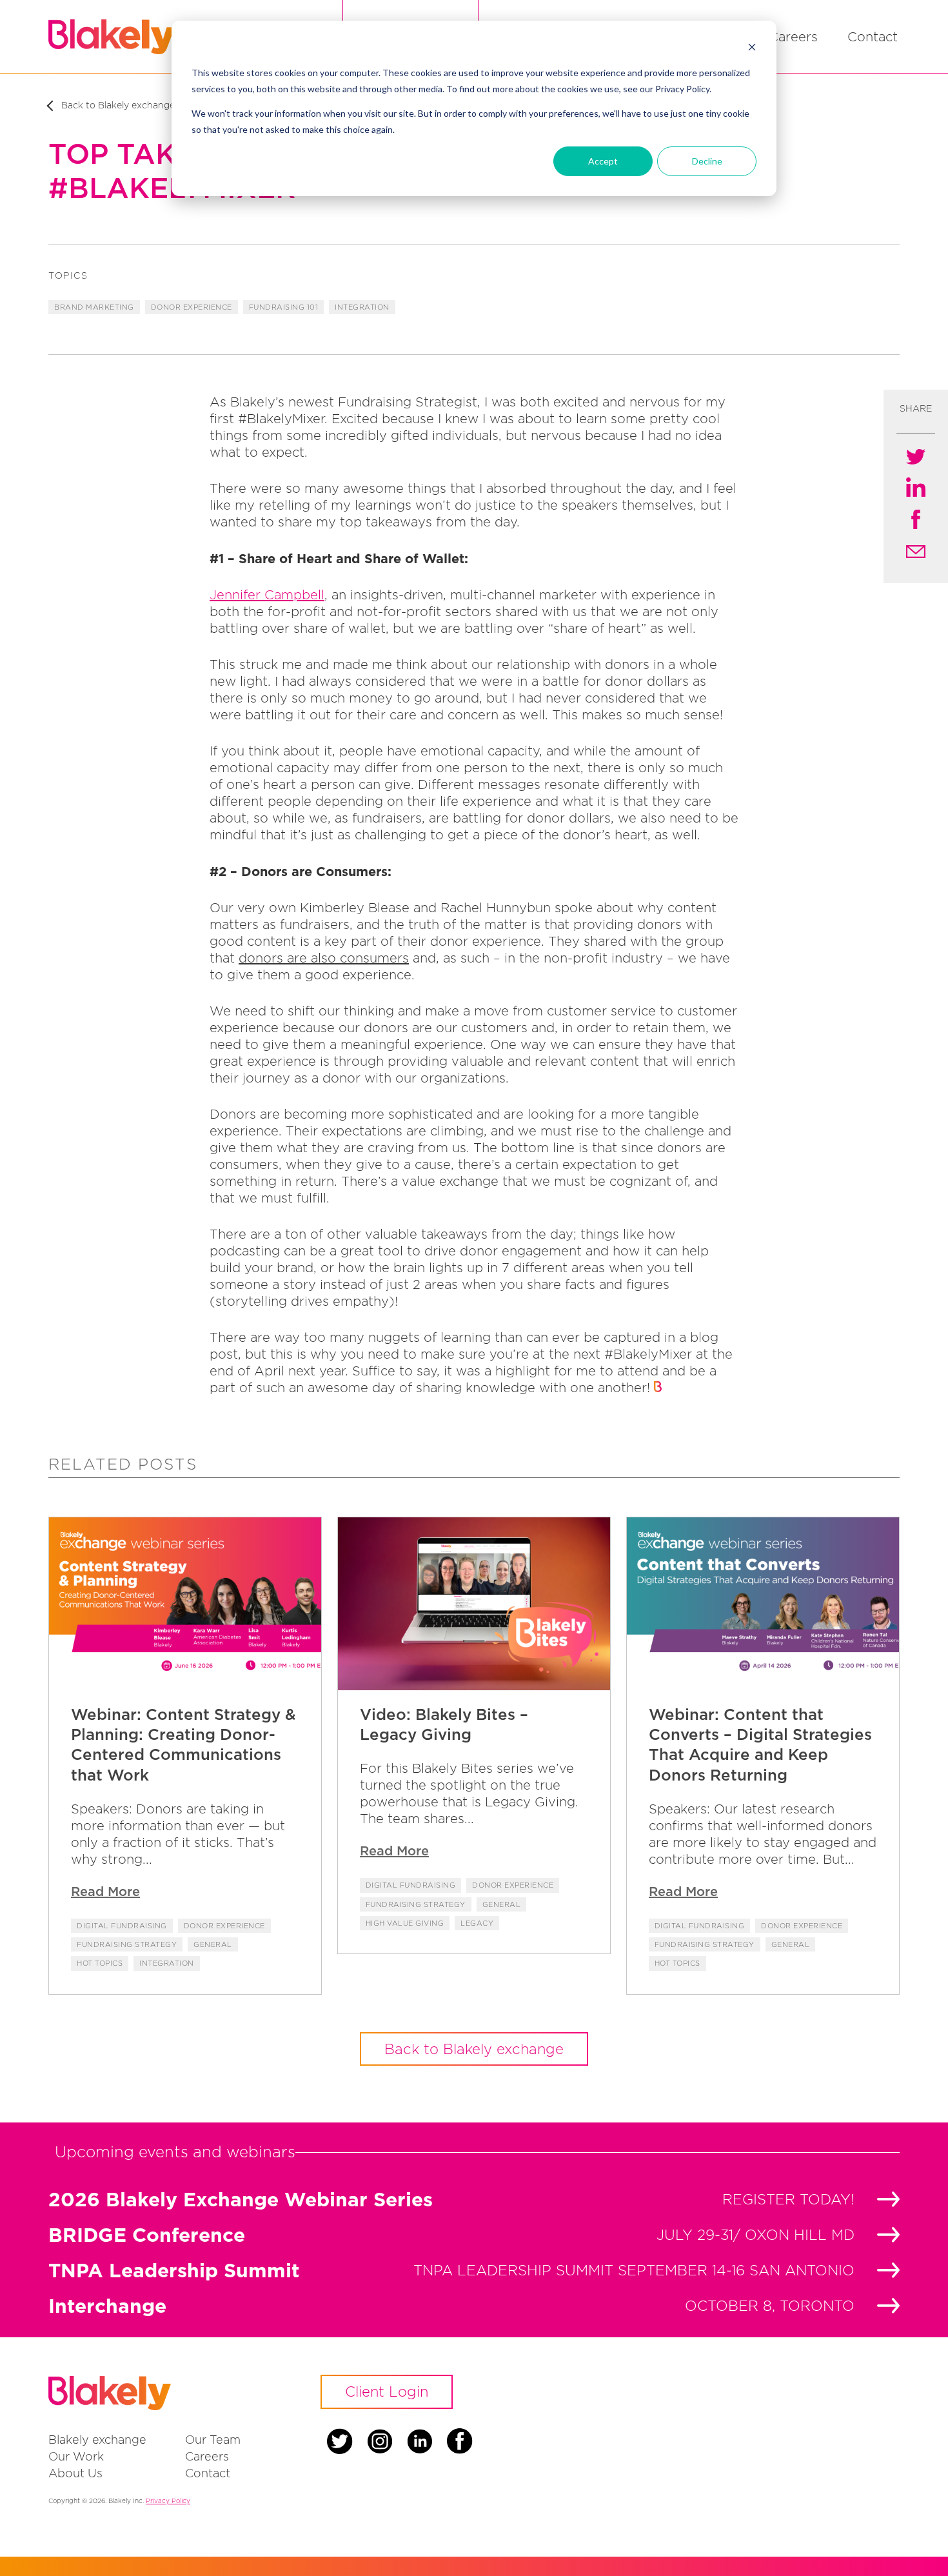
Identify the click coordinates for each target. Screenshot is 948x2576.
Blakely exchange (97, 2440)
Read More (105, 1891)
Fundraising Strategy (127, 1944)
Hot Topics (100, 1963)
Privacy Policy (168, 2501)
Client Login (387, 2391)
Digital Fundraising (122, 1926)
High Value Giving (405, 1923)
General (213, 1944)
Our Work (76, 2456)
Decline (707, 161)
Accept (603, 161)
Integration (362, 307)
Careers (793, 36)
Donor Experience (192, 307)
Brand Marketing (94, 307)
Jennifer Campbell (267, 594)
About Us (75, 2473)
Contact (873, 36)
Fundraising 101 (284, 307)
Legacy (477, 1923)
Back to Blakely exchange (474, 2049)
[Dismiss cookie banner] (752, 49)
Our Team (213, 2440)
